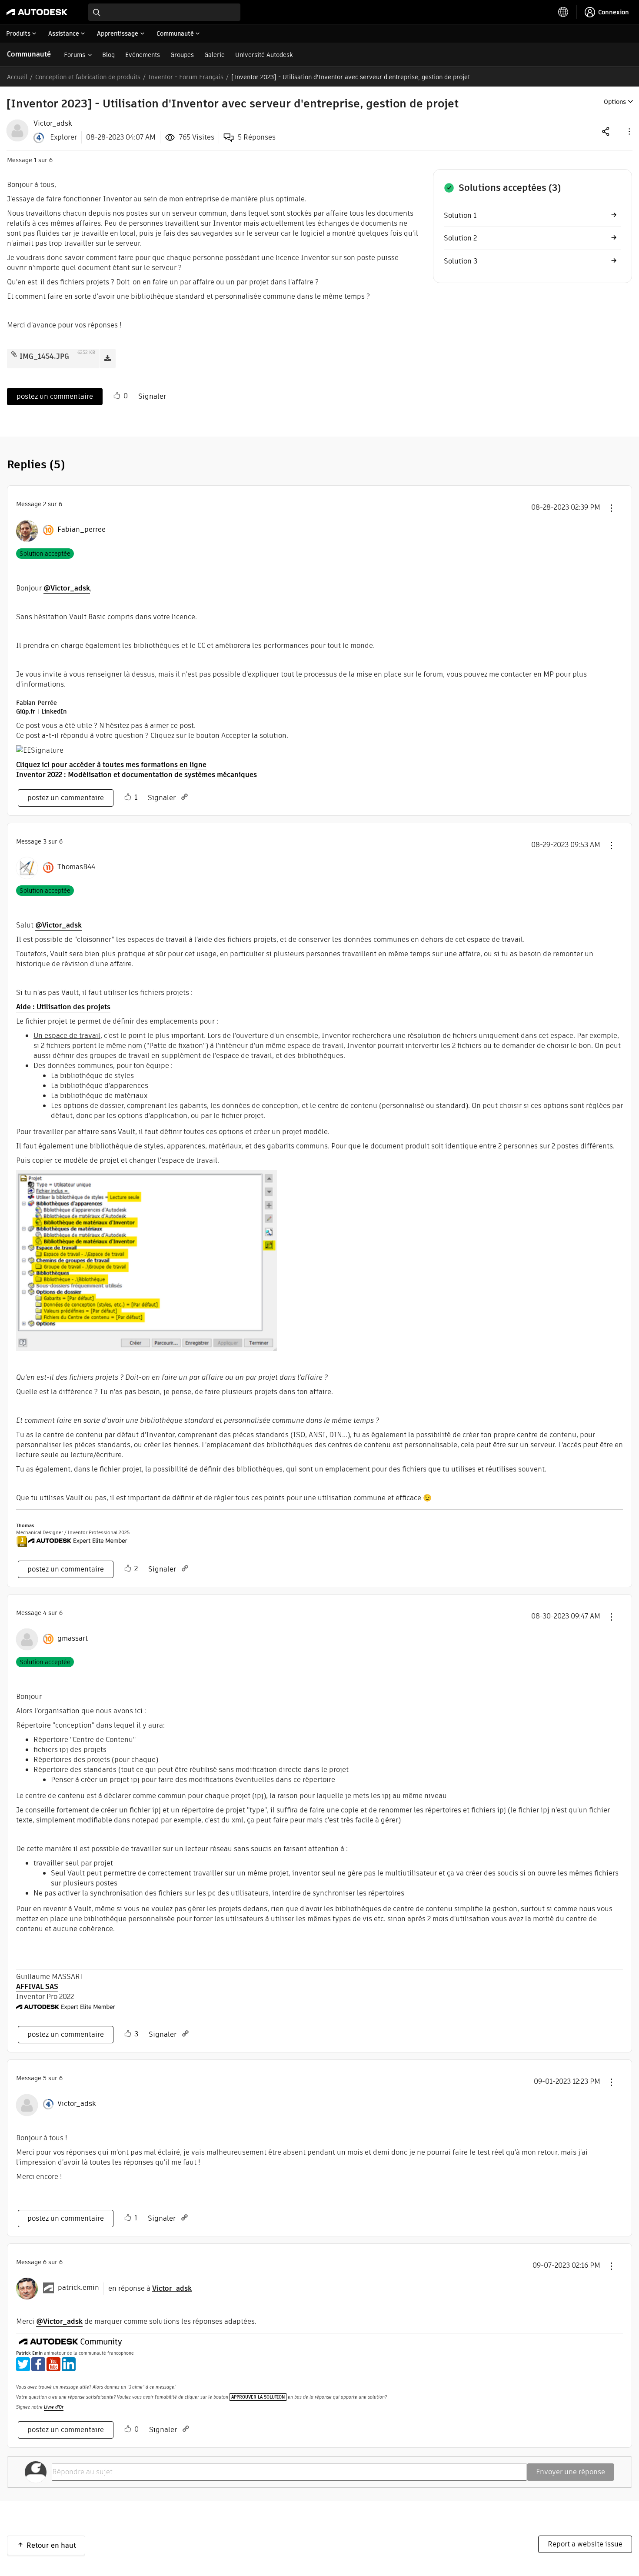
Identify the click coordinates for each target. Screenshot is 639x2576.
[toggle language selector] (563, 12)
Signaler (152, 396)
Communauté (29, 54)
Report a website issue (585, 2544)
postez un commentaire (55, 396)
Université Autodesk (264, 55)
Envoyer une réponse (571, 2472)
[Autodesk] (37, 12)
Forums (75, 55)
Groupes (182, 55)
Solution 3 (461, 261)
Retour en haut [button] (51, 2545)
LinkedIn (54, 711)
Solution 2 (460, 238)
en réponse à (150, 2288)
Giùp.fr (26, 711)
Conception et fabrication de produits (88, 77)
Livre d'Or (54, 2407)
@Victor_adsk (67, 588)
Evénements (143, 55)
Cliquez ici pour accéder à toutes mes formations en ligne (111, 765)
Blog (108, 55)
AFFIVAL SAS (37, 1987)
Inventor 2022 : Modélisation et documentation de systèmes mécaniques (136, 775)
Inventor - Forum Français (186, 77)
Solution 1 (460, 215)
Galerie (215, 55)
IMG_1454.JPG (44, 356)
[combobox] (164, 12)
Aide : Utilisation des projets (63, 1007)
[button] (629, 131)
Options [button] (615, 102)
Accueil (17, 77)
